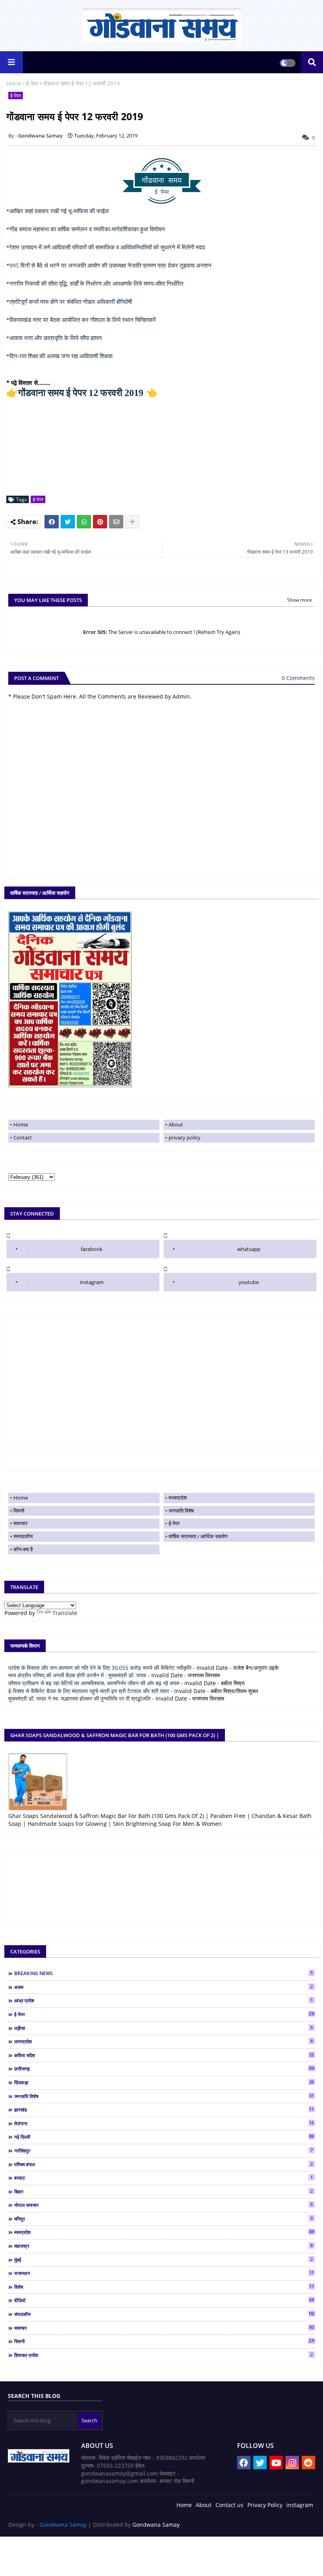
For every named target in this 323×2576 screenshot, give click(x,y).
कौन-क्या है (23, 1549)
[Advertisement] (161, 1377)
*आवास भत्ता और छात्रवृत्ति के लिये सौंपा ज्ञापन (54, 338)
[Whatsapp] (84, 522)
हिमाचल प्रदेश (163, 2355)
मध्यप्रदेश (178, 1498)
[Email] (116, 522)
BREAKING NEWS (163, 1973)
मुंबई (163, 2260)
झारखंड (164, 2109)
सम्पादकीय (23, 1536)
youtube (249, 1282)
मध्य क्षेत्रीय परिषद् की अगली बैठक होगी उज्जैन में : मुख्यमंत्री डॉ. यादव (77, 1675)
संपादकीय (164, 2314)
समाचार (20, 1523)
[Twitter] (68, 522)
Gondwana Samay (63, 2525)
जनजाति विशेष (181, 1511)
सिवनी (19, 1511)
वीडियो (164, 2300)
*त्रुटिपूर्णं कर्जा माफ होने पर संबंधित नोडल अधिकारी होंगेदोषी (69, 302)
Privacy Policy (265, 2505)
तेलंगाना (164, 2123)
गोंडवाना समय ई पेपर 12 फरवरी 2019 (81, 393)
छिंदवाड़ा (164, 2082)
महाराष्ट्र (163, 2246)
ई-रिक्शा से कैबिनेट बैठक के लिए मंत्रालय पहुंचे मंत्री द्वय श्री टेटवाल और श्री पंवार (89, 1691)
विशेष (164, 2287)
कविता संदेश (164, 2055)
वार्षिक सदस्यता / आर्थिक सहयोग (198, 1536)
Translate (65, 1613)
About (176, 1124)
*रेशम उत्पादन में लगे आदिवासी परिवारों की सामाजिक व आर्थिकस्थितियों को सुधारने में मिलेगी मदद (106, 247)
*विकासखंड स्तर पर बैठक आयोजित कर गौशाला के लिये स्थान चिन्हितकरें (81, 320)
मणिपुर (163, 2219)
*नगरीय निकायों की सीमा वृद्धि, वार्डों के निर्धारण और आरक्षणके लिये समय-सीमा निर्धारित (95, 284)
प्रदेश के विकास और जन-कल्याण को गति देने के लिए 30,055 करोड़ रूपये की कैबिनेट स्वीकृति (100, 1668)
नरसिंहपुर (163, 2150)
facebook (92, 1249)
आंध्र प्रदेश (163, 2000)
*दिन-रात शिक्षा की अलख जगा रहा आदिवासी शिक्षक (59, 356)
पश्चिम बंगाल (163, 2164)
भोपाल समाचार (163, 2205)
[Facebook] (52, 522)
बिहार (163, 2191)
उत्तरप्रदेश (163, 2041)
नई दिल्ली (164, 2137)
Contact (23, 1137)
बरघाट (163, 2178)
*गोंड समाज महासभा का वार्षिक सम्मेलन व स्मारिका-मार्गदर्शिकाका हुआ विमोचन (86, 229)
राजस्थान (164, 2273)
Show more (300, 600)
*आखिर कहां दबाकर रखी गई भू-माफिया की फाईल (58, 211)
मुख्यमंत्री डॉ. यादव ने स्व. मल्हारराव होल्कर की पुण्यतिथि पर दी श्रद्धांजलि (79, 1698)
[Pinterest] (100, 522)
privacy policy (185, 1137)
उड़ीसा (163, 2028)
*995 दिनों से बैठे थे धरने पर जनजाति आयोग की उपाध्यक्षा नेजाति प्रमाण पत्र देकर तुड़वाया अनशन (109, 266)
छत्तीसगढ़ (164, 2069)
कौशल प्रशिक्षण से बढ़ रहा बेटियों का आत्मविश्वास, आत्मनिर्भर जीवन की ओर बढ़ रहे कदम (94, 1683)
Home (14, 83)
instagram (92, 1282)
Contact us (229, 2505)
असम (163, 1987)
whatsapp (249, 1249)
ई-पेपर (32, 83)
